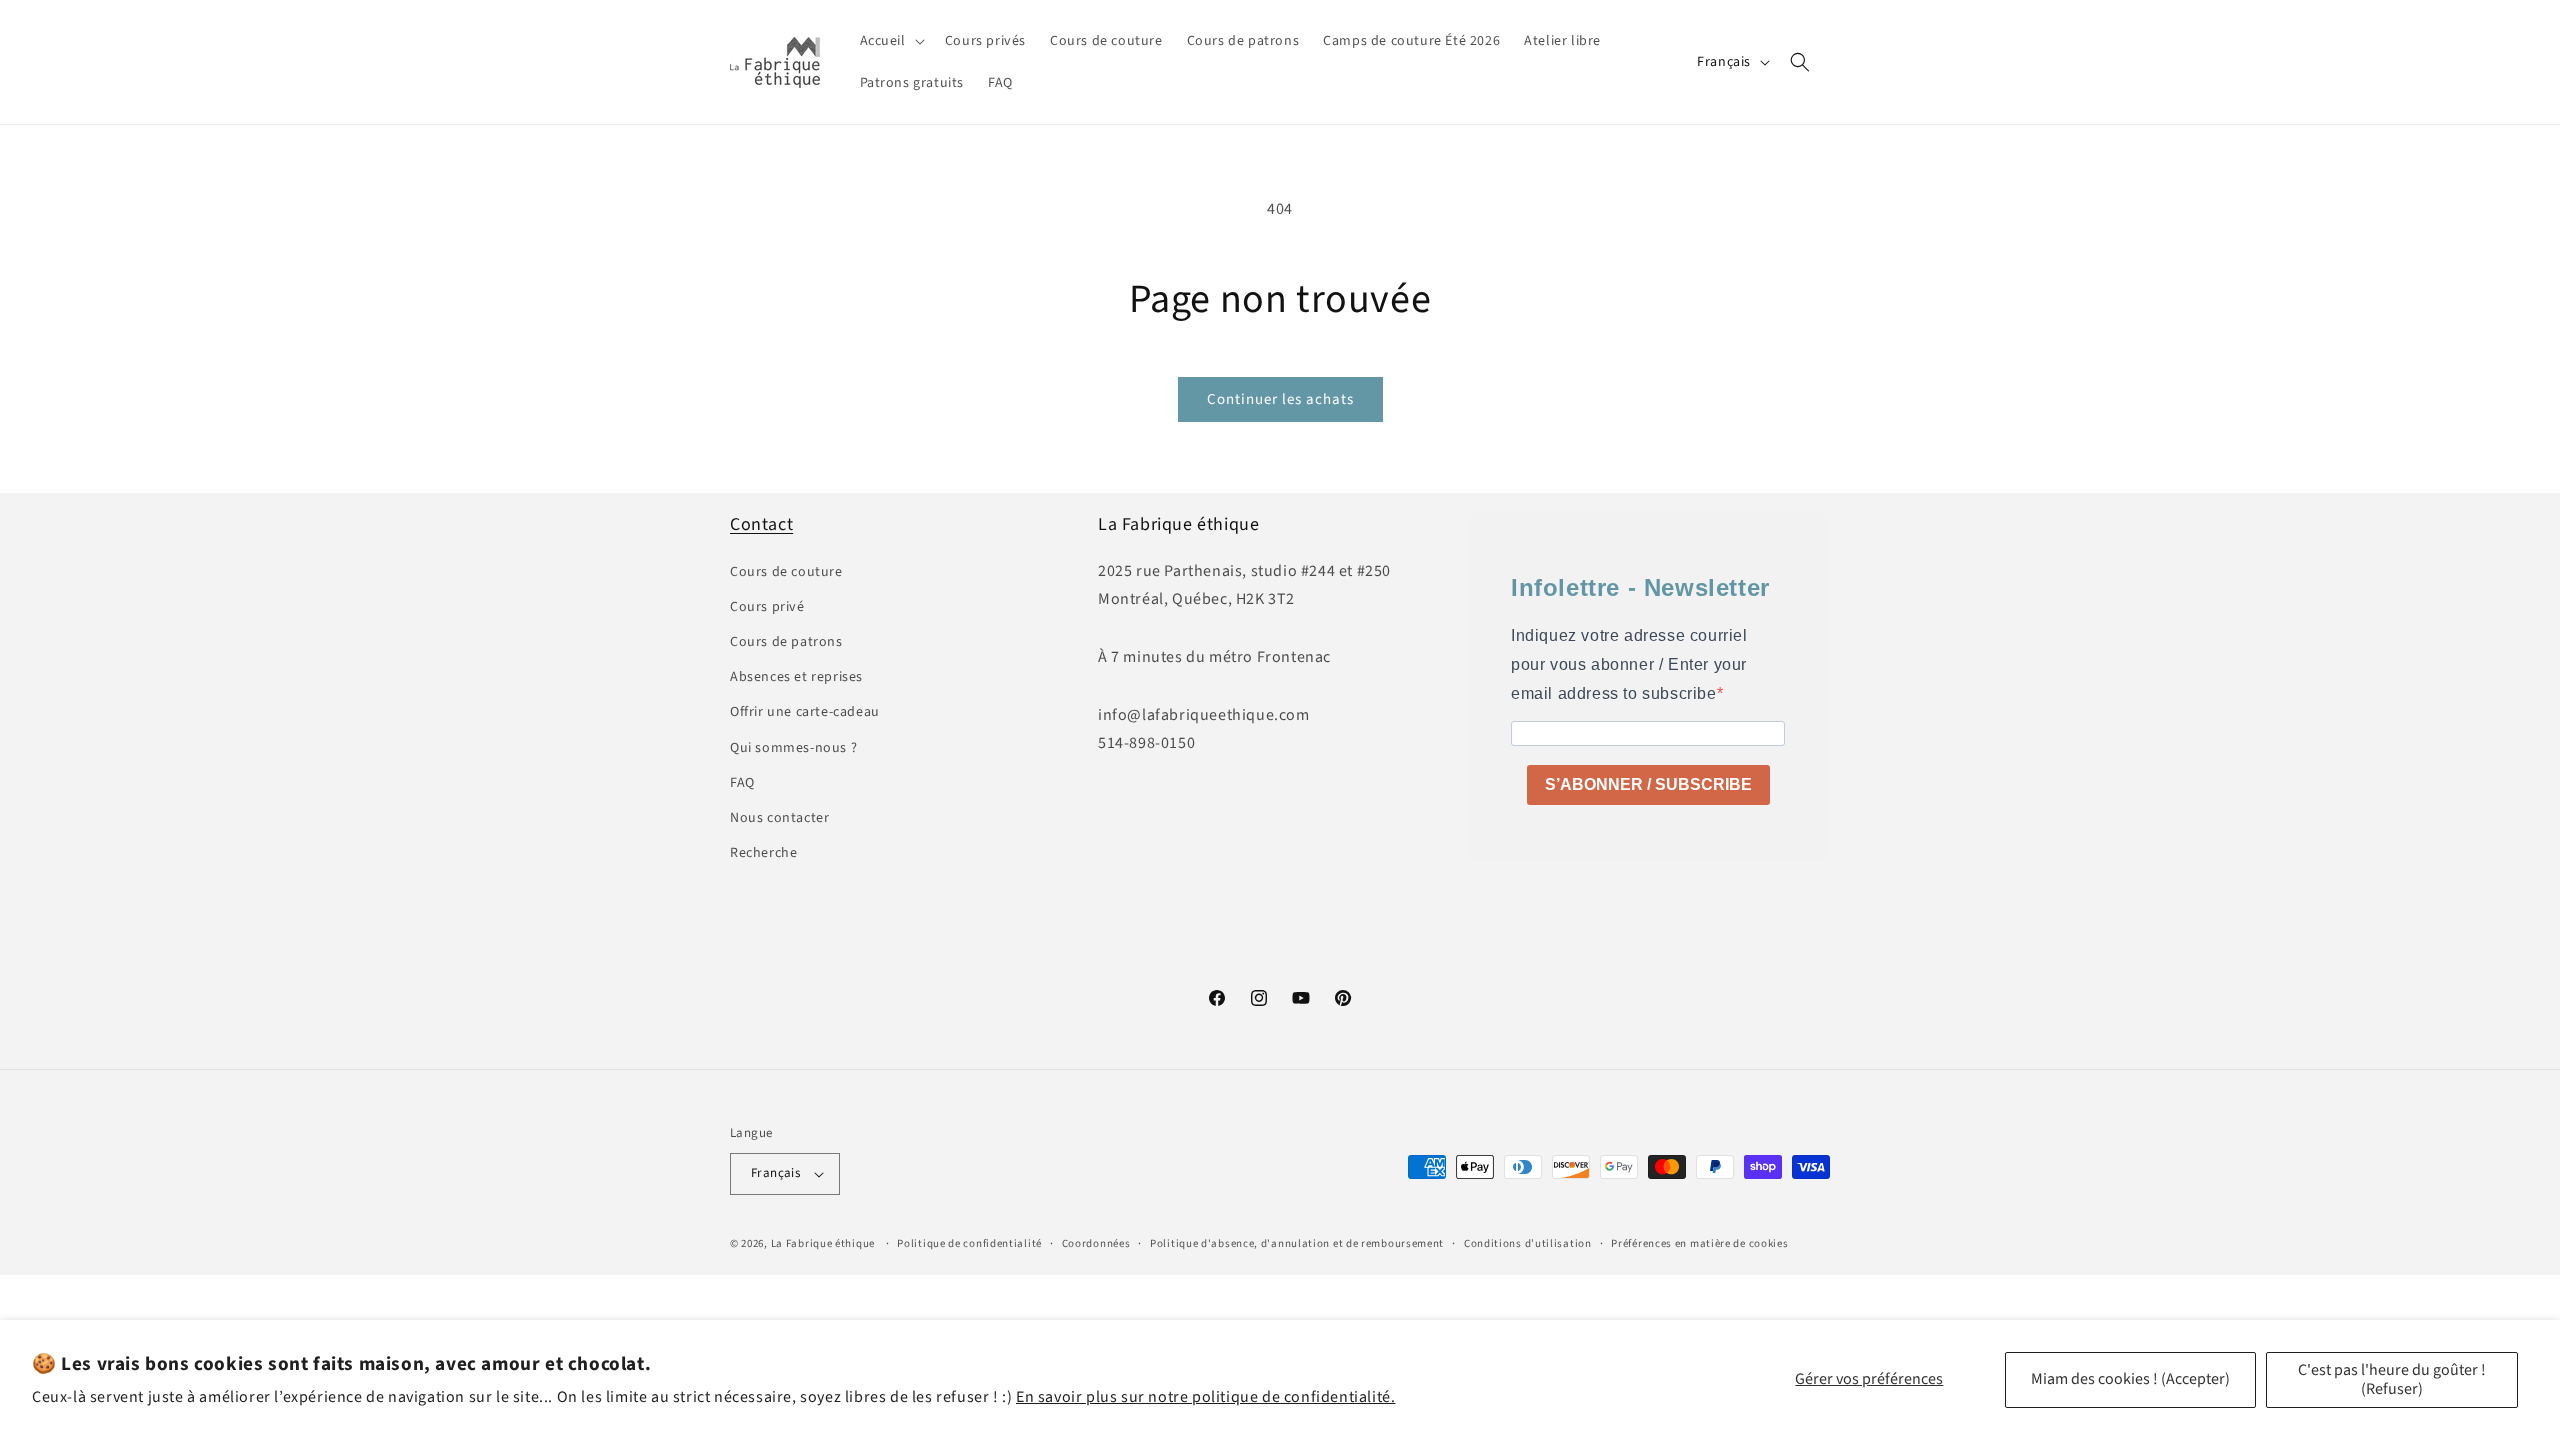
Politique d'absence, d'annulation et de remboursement (1297, 1243)
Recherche (763, 853)
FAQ (742, 783)
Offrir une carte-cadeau (805, 712)
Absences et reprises (796, 677)
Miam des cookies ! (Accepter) (2130, 1379)
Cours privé (767, 607)
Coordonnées (1096, 1243)
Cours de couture (786, 572)
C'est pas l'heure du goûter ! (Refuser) (2392, 1379)
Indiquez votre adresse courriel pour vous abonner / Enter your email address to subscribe (1629, 664)
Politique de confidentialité (969, 1243)
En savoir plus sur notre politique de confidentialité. (1205, 1397)
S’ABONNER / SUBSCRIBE (1648, 784)
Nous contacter (779, 818)
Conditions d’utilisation (1528, 1243)
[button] (890, 41)
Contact (761, 524)
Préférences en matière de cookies (1699, 1243)
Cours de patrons (786, 642)
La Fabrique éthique (823, 1243)
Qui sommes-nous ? (793, 748)
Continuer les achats (1280, 399)
